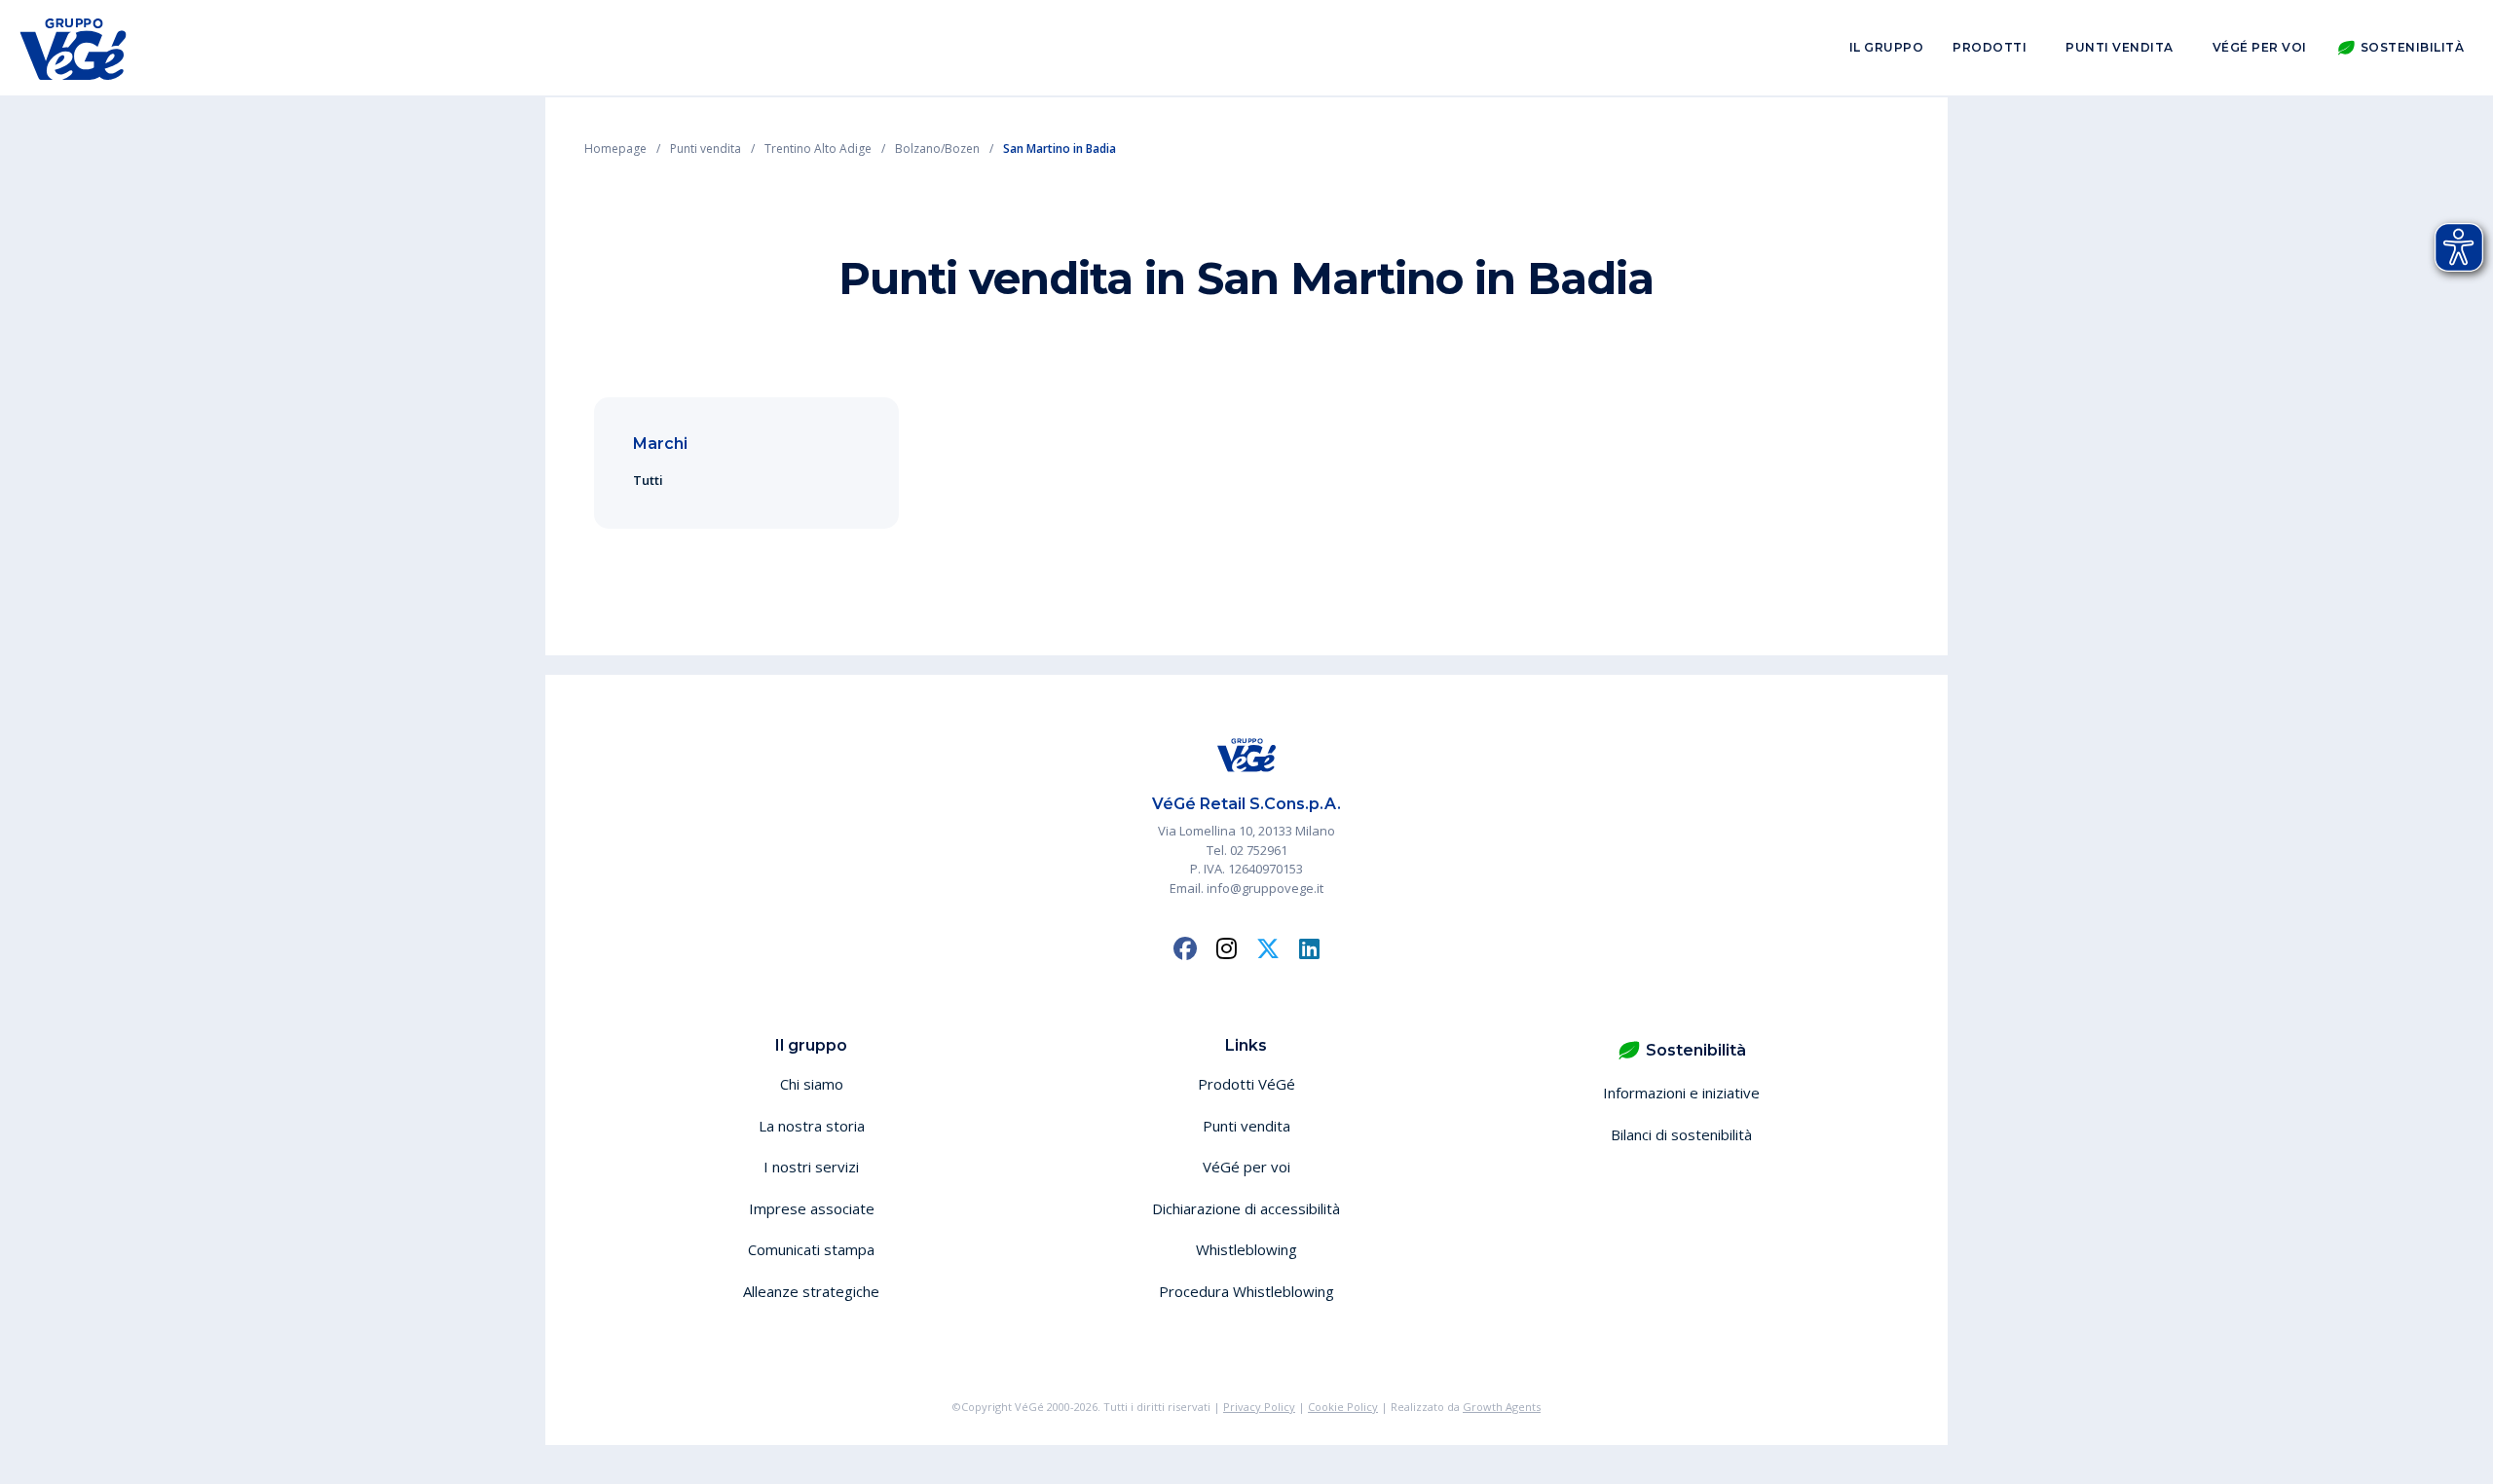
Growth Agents (1502, 1407)
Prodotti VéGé (1246, 1084)
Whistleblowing (1246, 1249)
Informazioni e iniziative (1681, 1093)
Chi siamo (812, 1084)
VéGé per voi (2260, 47)
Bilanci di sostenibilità (1681, 1134)
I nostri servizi (811, 1167)
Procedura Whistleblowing (1246, 1291)
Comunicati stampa (811, 1249)
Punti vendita (2120, 47)
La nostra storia (812, 1126)
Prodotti (1990, 47)
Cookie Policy (1343, 1407)
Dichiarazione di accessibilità (1246, 1208)
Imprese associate (812, 1208)
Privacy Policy (1259, 1407)
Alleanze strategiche (811, 1291)
